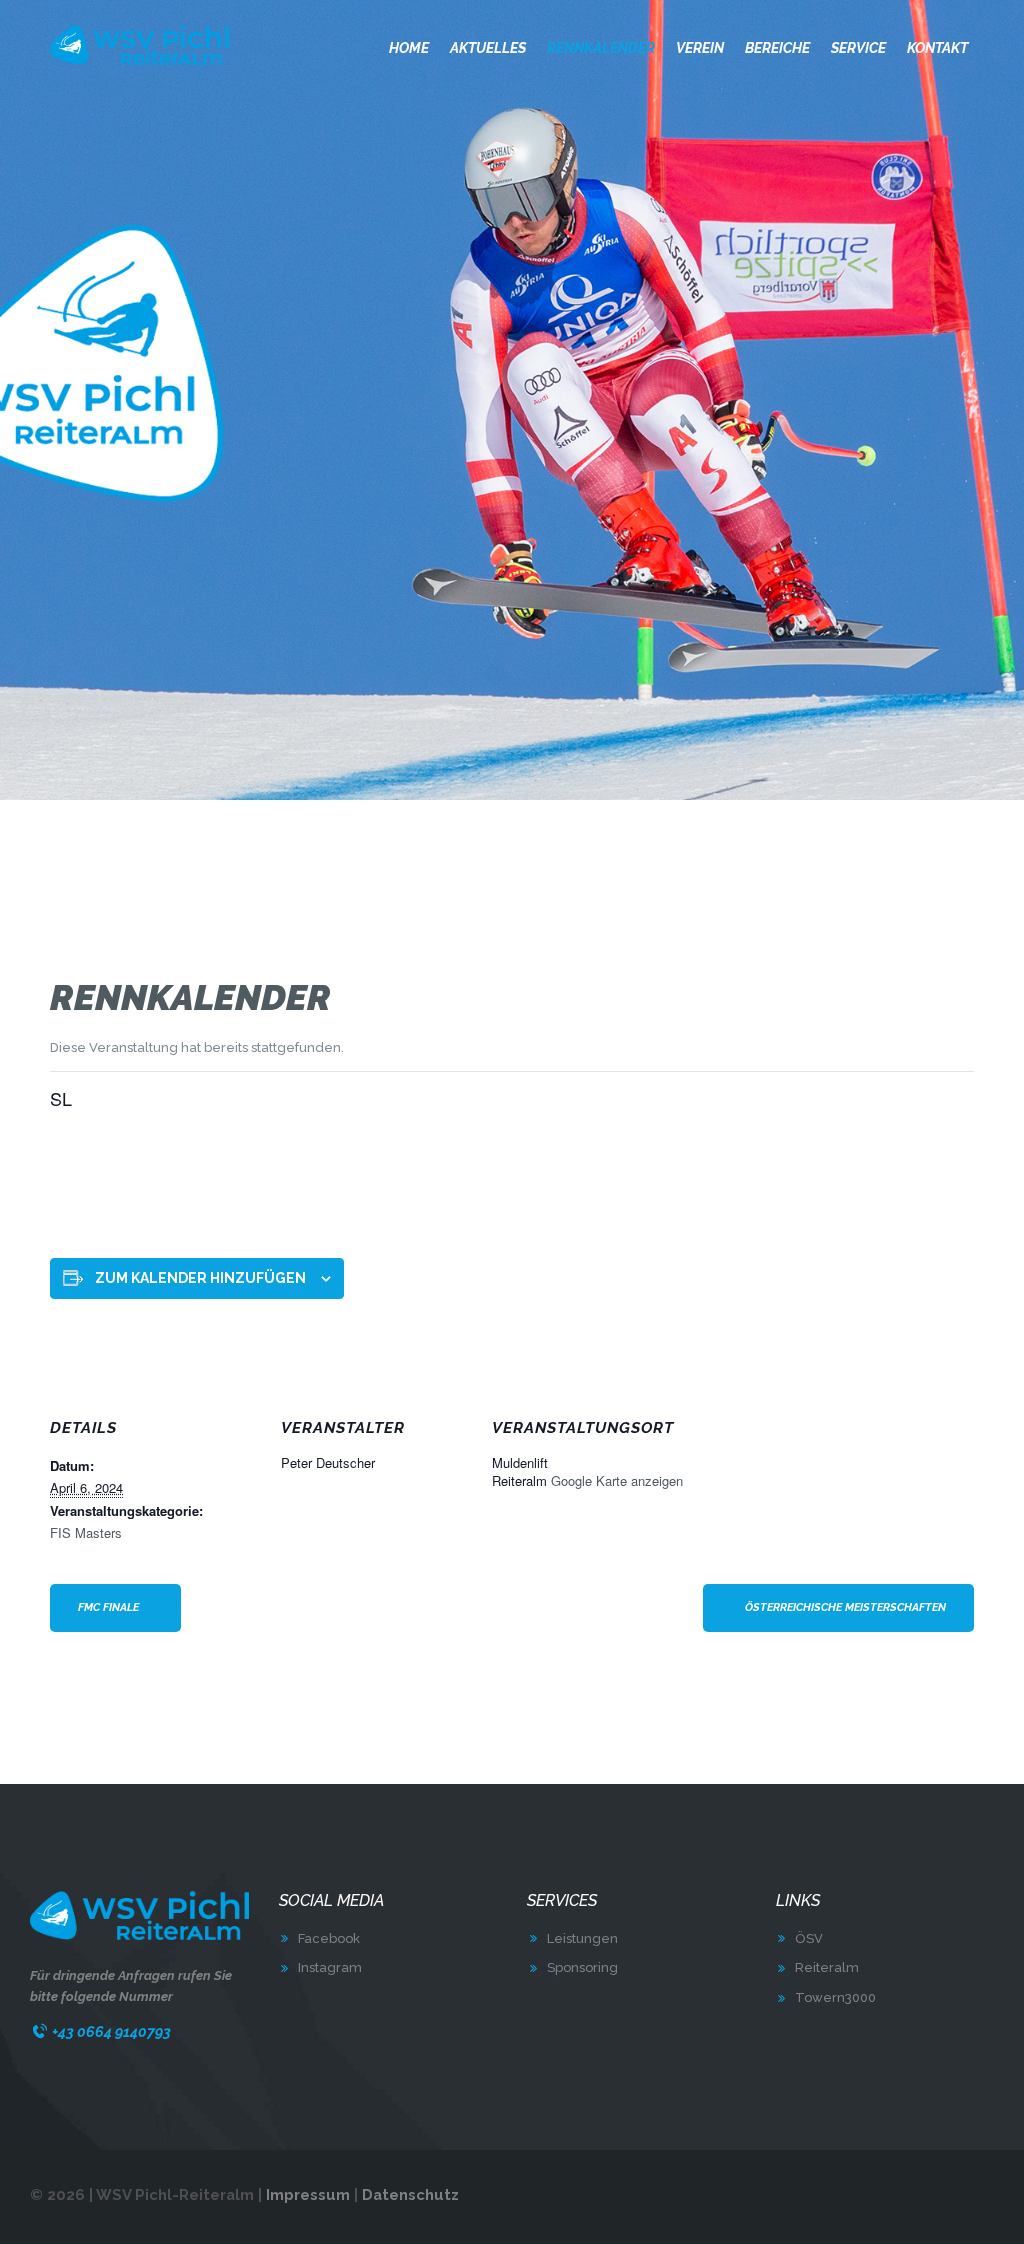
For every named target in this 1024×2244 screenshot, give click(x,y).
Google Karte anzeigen (617, 1480)
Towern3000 (835, 1997)
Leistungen (582, 1938)
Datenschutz (410, 2194)
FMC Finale (108, 1607)
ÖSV (809, 1938)
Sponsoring (582, 1967)
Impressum (308, 2194)
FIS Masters (86, 1532)
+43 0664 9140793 (111, 2031)
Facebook (329, 1938)
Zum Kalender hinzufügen (200, 1278)
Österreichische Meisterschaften (845, 1607)
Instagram (330, 1967)
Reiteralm (827, 1967)
